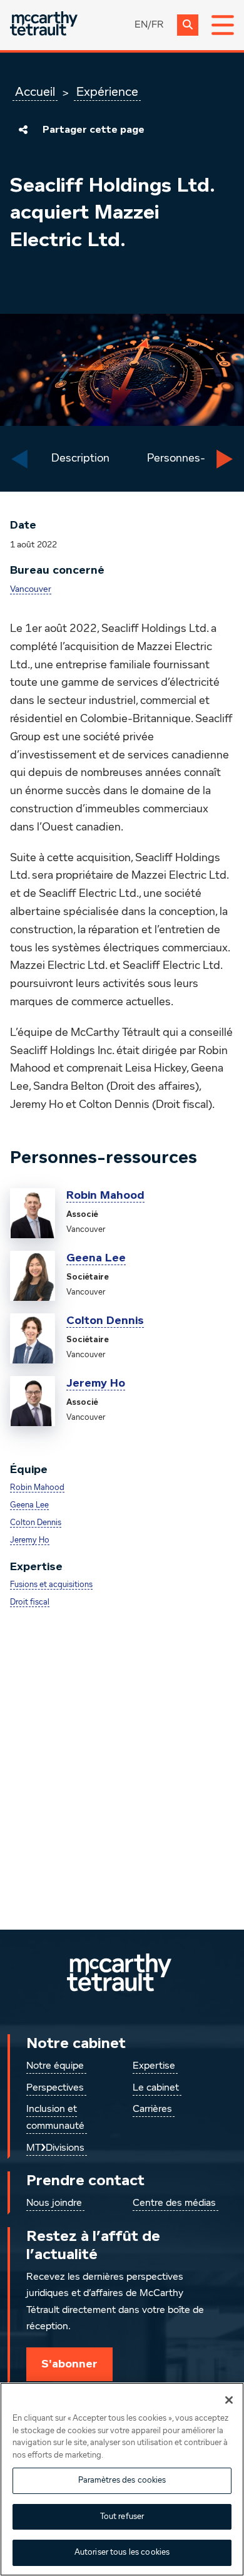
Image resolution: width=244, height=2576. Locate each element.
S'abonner (69, 2364)
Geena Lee (96, 1258)
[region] (122, 2479)
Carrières (152, 2109)
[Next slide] (225, 459)
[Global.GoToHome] (44, 25)
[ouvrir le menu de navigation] (223, 25)
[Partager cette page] (23, 130)
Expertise (154, 2066)
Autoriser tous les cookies (122, 2553)
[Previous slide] (19, 459)
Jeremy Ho (96, 1383)
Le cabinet (156, 2088)
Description (80, 458)
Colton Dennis (105, 1320)
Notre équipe (55, 2066)
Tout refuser (122, 2517)
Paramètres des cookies (122, 2480)
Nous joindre (54, 2203)
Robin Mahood (105, 1195)
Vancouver (31, 589)
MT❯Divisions (55, 2148)
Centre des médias (174, 2203)
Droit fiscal (30, 1602)
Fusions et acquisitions (51, 1585)
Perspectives (55, 2088)
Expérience (107, 92)
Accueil (35, 92)
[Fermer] (229, 2400)
